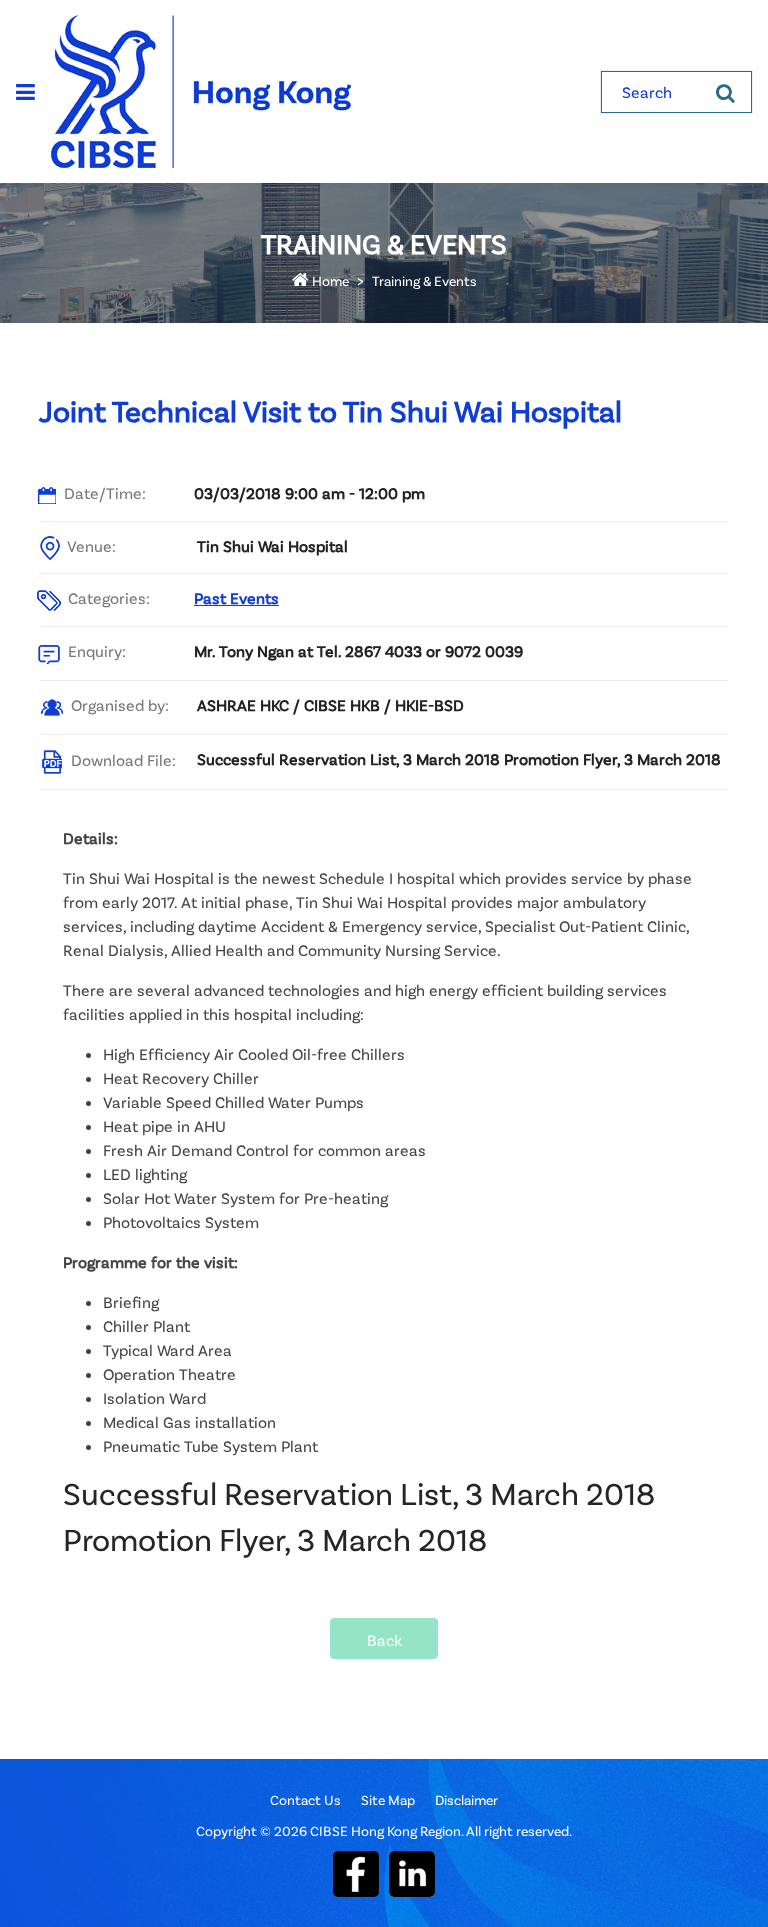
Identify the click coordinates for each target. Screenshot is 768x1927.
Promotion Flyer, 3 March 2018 (275, 1538)
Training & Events (424, 280)
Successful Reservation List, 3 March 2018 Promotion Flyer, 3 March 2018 (459, 758)
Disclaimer (466, 1799)
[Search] (725, 92)
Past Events (236, 597)
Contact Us (305, 1799)
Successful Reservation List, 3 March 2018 (359, 1492)
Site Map (388, 1799)
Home (329, 280)
